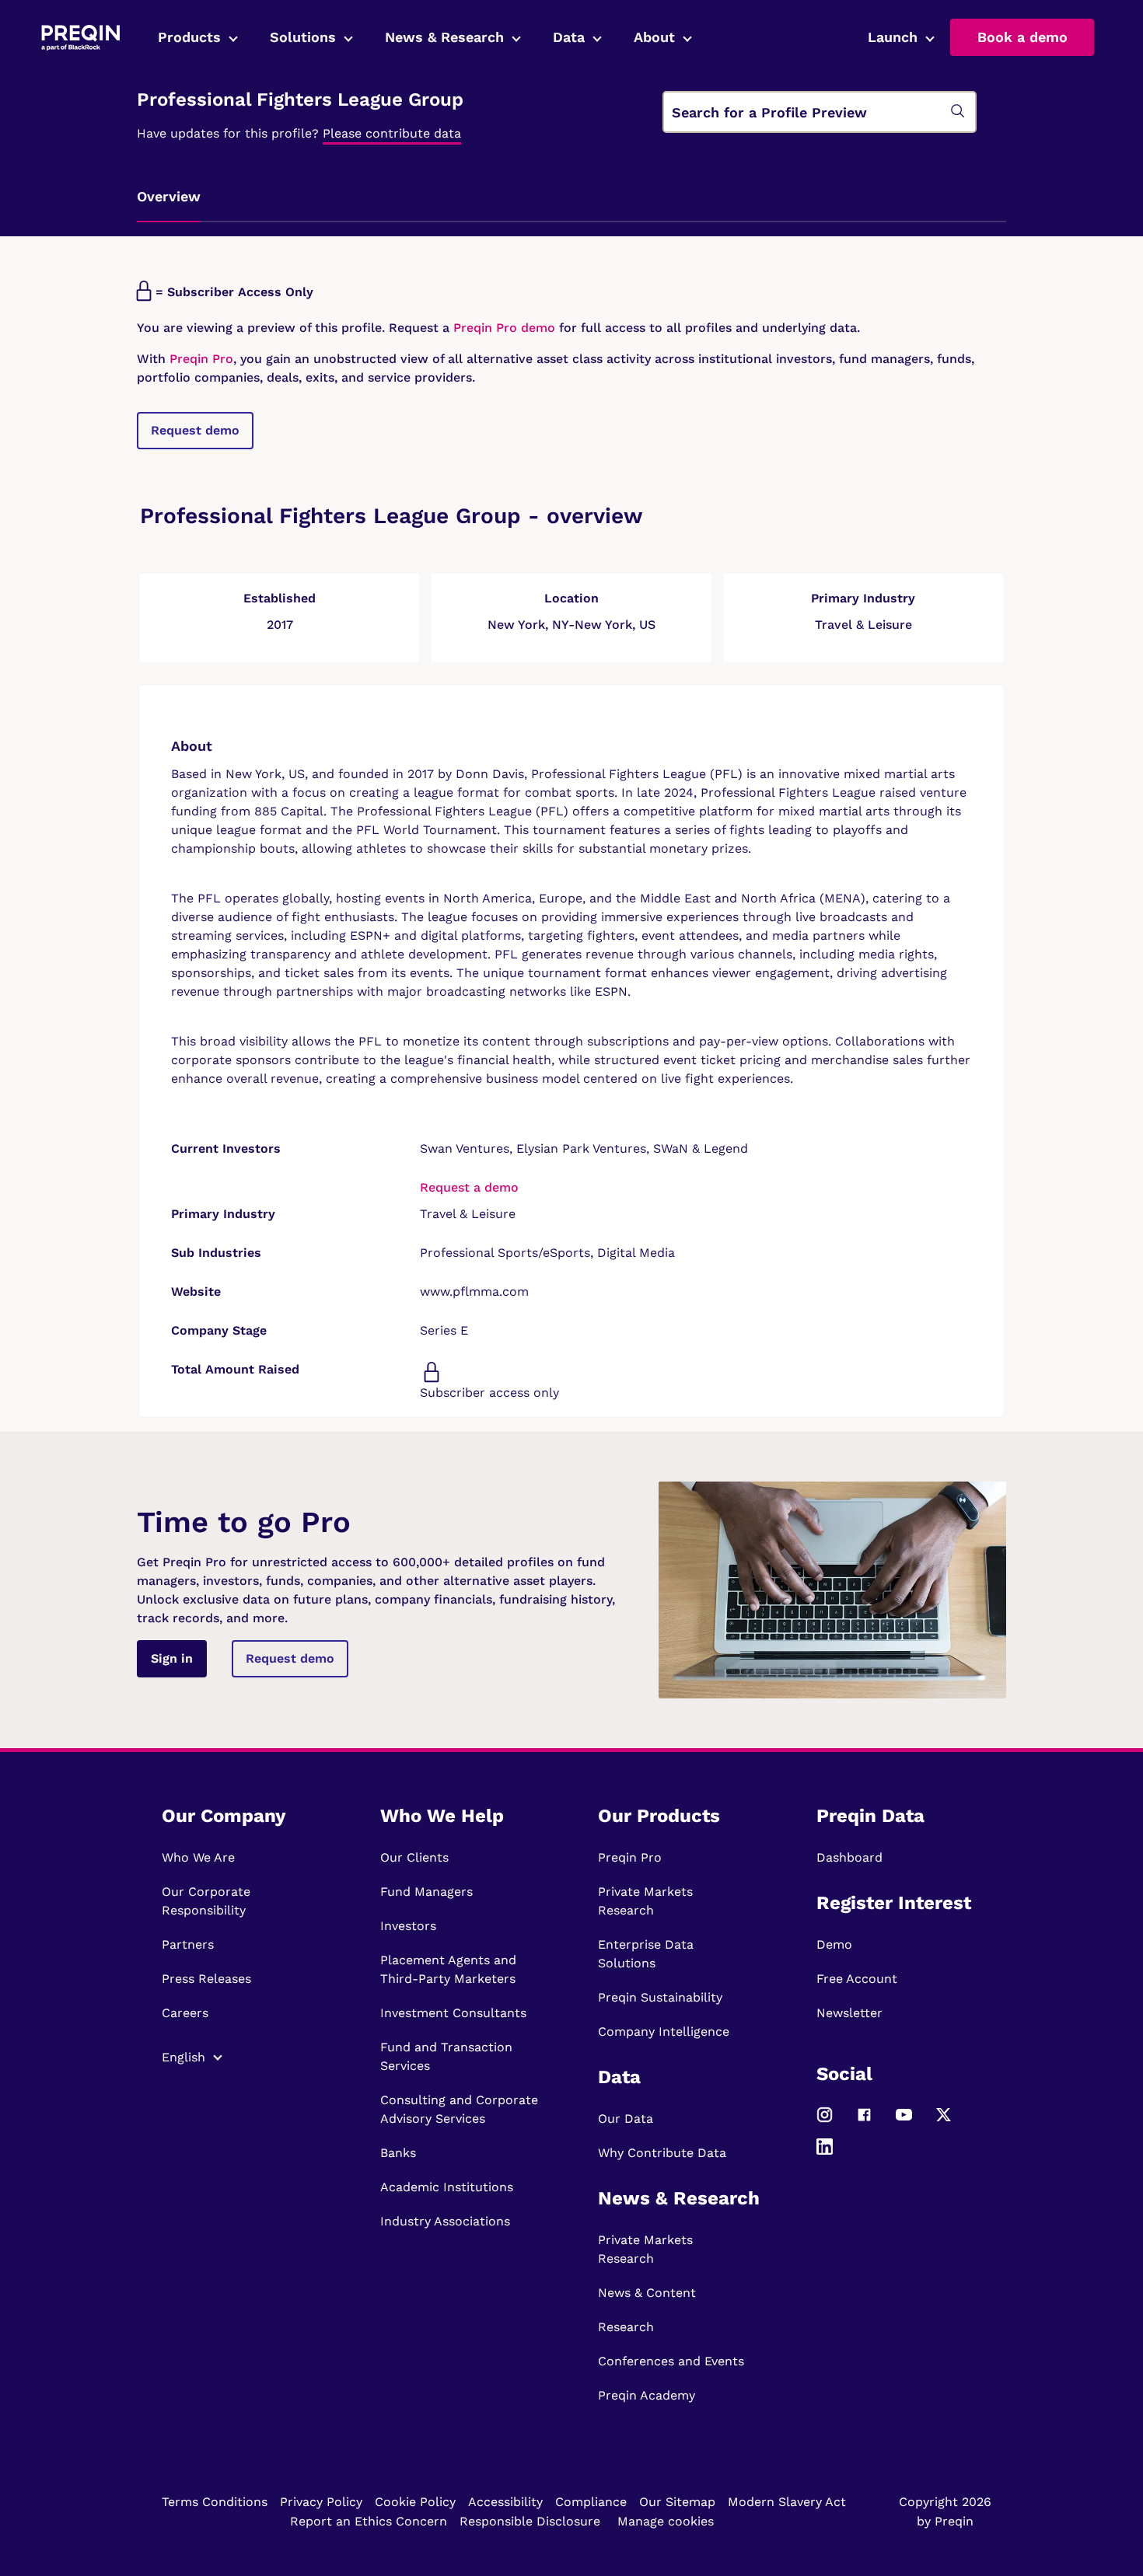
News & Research (444, 37)
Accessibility (505, 2502)
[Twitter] (944, 2122)
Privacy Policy (321, 2502)
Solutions (303, 37)
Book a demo (1022, 37)
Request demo (195, 430)
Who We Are (198, 1857)
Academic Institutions (447, 2187)
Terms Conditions (215, 2502)
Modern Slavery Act (787, 2502)
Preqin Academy (647, 2395)
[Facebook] (864, 2122)
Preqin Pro (199, 359)
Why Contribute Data (662, 2153)
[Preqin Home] (80, 38)
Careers (185, 2013)
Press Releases (206, 1979)
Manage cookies (666, 2521)
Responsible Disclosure (530, 2521)
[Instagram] (825, 2122)
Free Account (857, 1979)
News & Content (647, 2293)
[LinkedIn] (825, 2154)
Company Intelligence (664, 2031)
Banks (398, 2153)
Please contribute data (392, 133)
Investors (408, 1926)
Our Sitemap (677, 2502)
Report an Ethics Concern (369, 2521)
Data (569, 37)
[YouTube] (904, 2122)
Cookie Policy (415, 2502)
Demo (834, 1944)
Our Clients (414, 1857)
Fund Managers (426, 1892)
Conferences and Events (671, 2361)
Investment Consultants (453, 2013)
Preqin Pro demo (504, 328)
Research (626, 2327)
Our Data (626, 2119)
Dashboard (849, 1857)
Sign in (172, 1658)
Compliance (591, 2502)
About (654, 37)
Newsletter (849, 2013)
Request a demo (469, 1187)
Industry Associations (445, 2221)
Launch (893, 37)
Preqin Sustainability (660, 1997)
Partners (188, 1944)
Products (189, 37)
